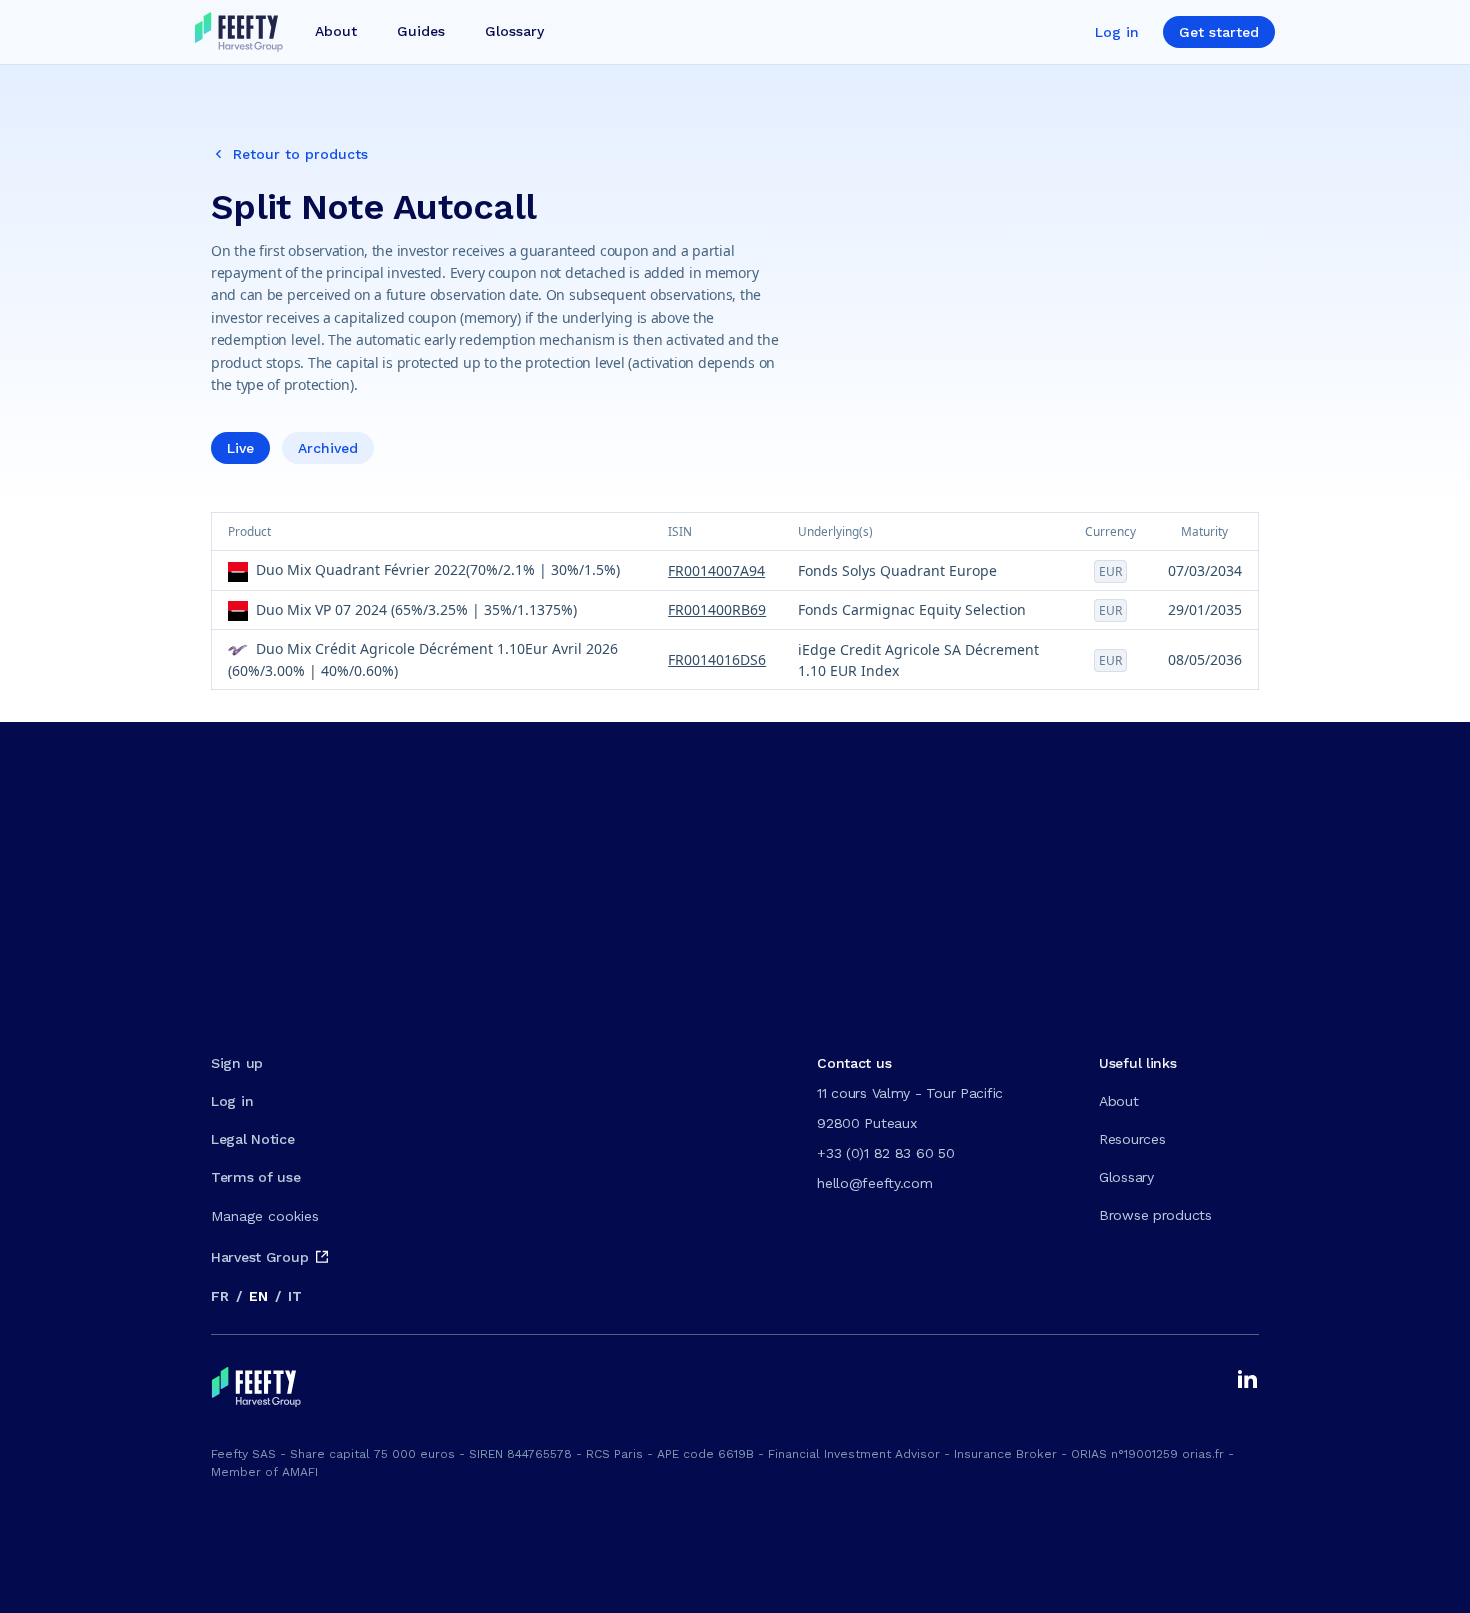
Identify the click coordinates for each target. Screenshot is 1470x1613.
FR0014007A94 (716, 570)
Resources (1132, 1139)
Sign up (237, 1063)
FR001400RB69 (717, 609)
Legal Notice (253, 1139)
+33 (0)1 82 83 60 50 (885, 1153)
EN (258, 1296)
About (1119, 1101)
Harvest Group (259, 1257)
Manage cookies (265, 1216)
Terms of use (256, 1177)
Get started (1219, 32)
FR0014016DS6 (717, 659)
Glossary (1126, 1177)
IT (294, 1296)
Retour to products (300, 154)
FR (219, 1296)
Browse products (1155, 1215)
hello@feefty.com (875, 1183)
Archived (328, 448)
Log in (1117, 32)
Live (240, 448)
